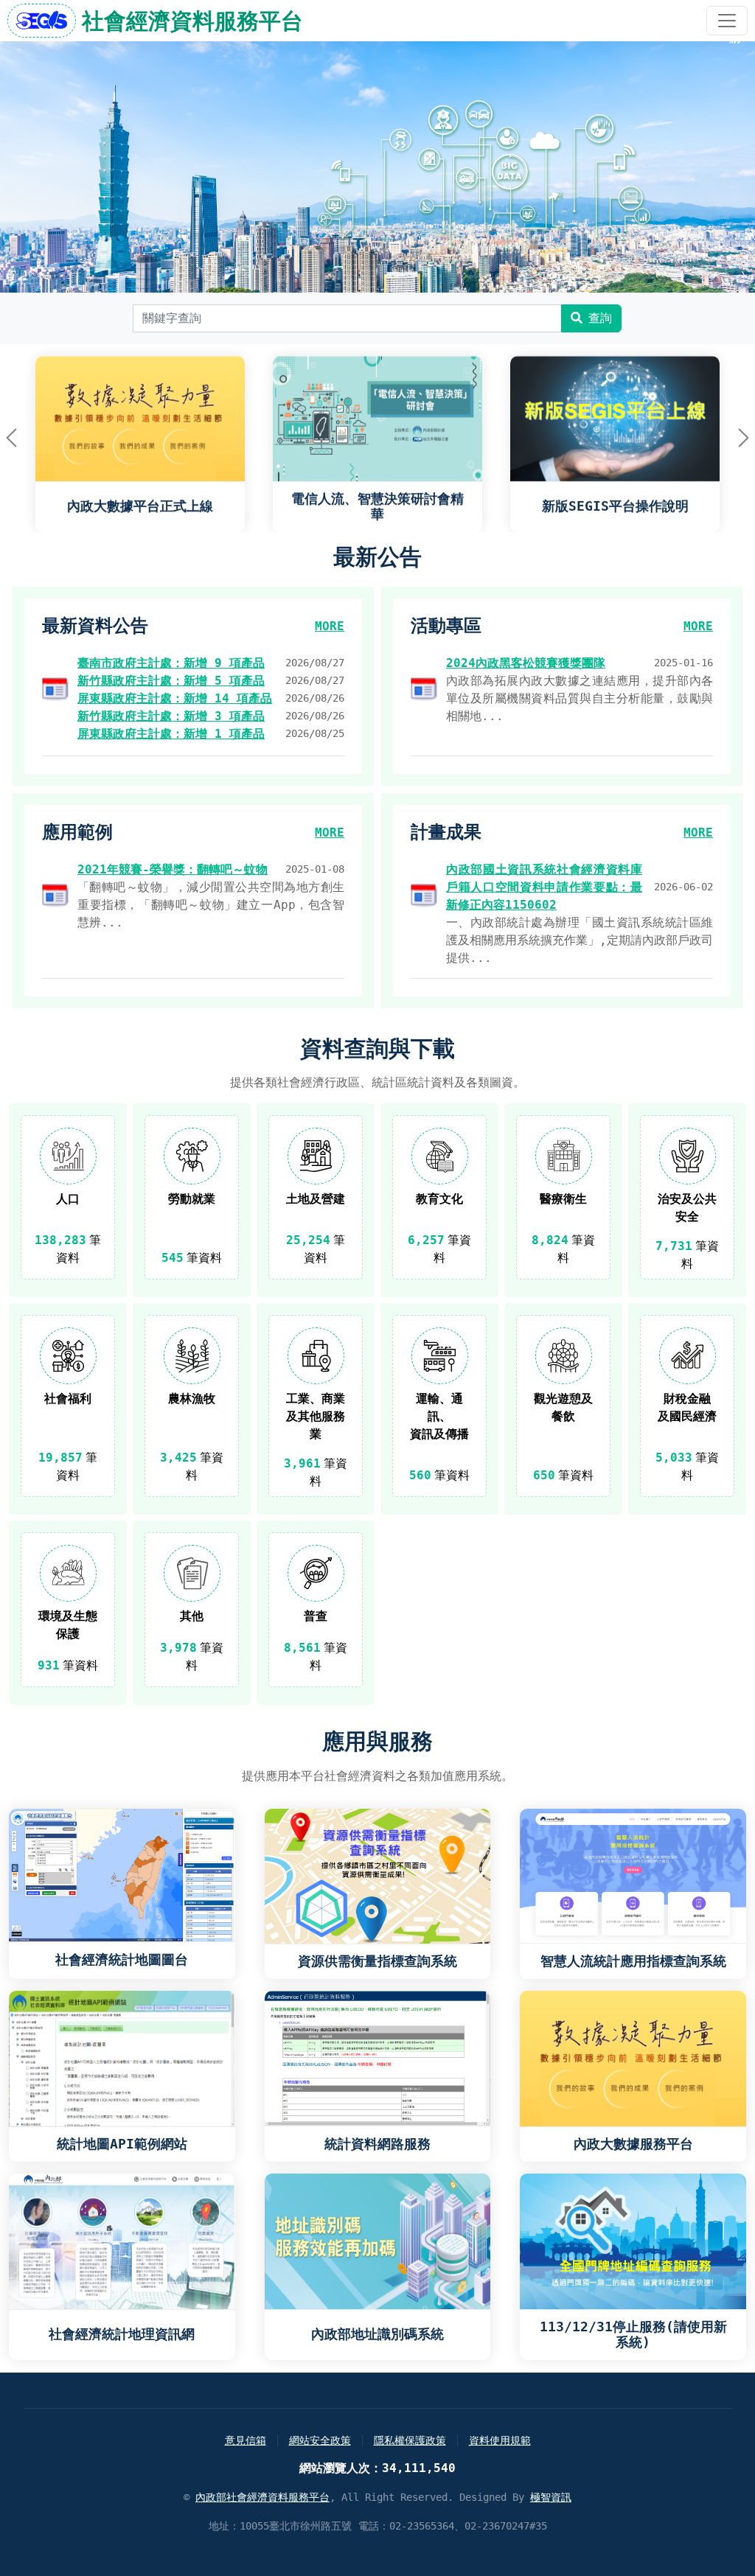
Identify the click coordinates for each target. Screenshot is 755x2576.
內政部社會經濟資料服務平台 (262, 2497)
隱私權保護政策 (410, 2440)
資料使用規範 (500, 2440)
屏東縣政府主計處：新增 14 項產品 (175, 698)
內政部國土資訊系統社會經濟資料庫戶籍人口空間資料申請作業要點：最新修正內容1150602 (544, 887)
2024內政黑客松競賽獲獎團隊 (526, 663)
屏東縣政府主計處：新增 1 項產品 (171, 734)
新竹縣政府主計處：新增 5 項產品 (171, 681)
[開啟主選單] (727, 21)
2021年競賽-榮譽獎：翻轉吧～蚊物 (173, 869)
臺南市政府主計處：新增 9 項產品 (171, 663)
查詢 (600, 318)
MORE (330, 626)
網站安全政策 (320, 2440)
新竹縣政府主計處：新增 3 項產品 (171, 716)
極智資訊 (551, 2497)
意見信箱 (246, 2440)
